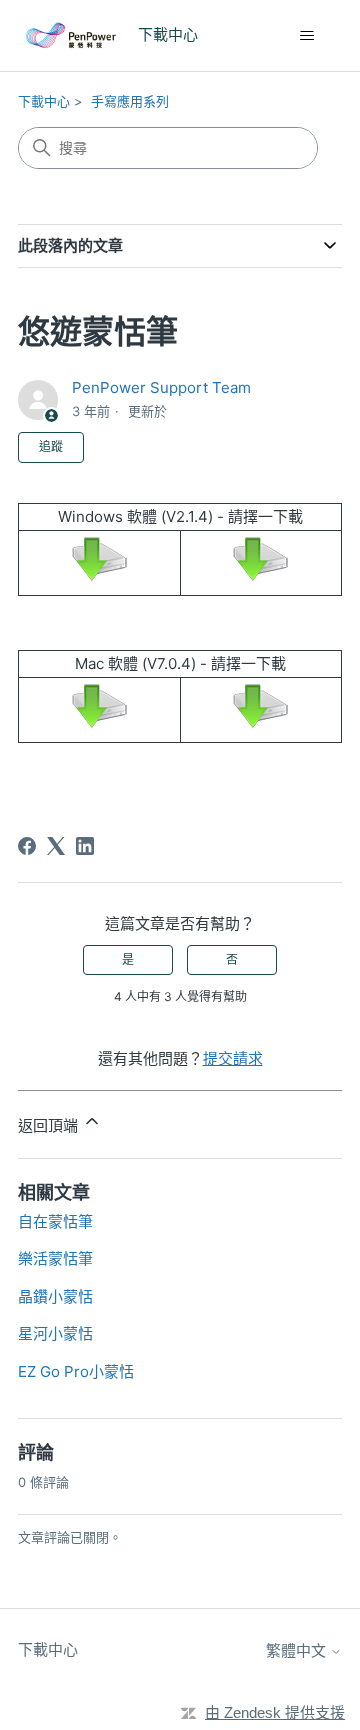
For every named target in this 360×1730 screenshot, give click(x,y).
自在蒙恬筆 (55, 1221)
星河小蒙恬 (55, 1333)
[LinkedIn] (85, 846)
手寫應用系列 (130, 101)
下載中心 (44, 101)
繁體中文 (298, 1650)
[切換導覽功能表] (306, 36)
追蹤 (51, 446)
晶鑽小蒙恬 (55, 1296)
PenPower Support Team (161, 387)
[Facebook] (27, 846)
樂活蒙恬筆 (55, 1258)
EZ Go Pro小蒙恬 (76, 1371)
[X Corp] (56, 846)
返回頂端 (50, 1125)
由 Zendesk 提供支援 (275, 1712)
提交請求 (233, 1058)
